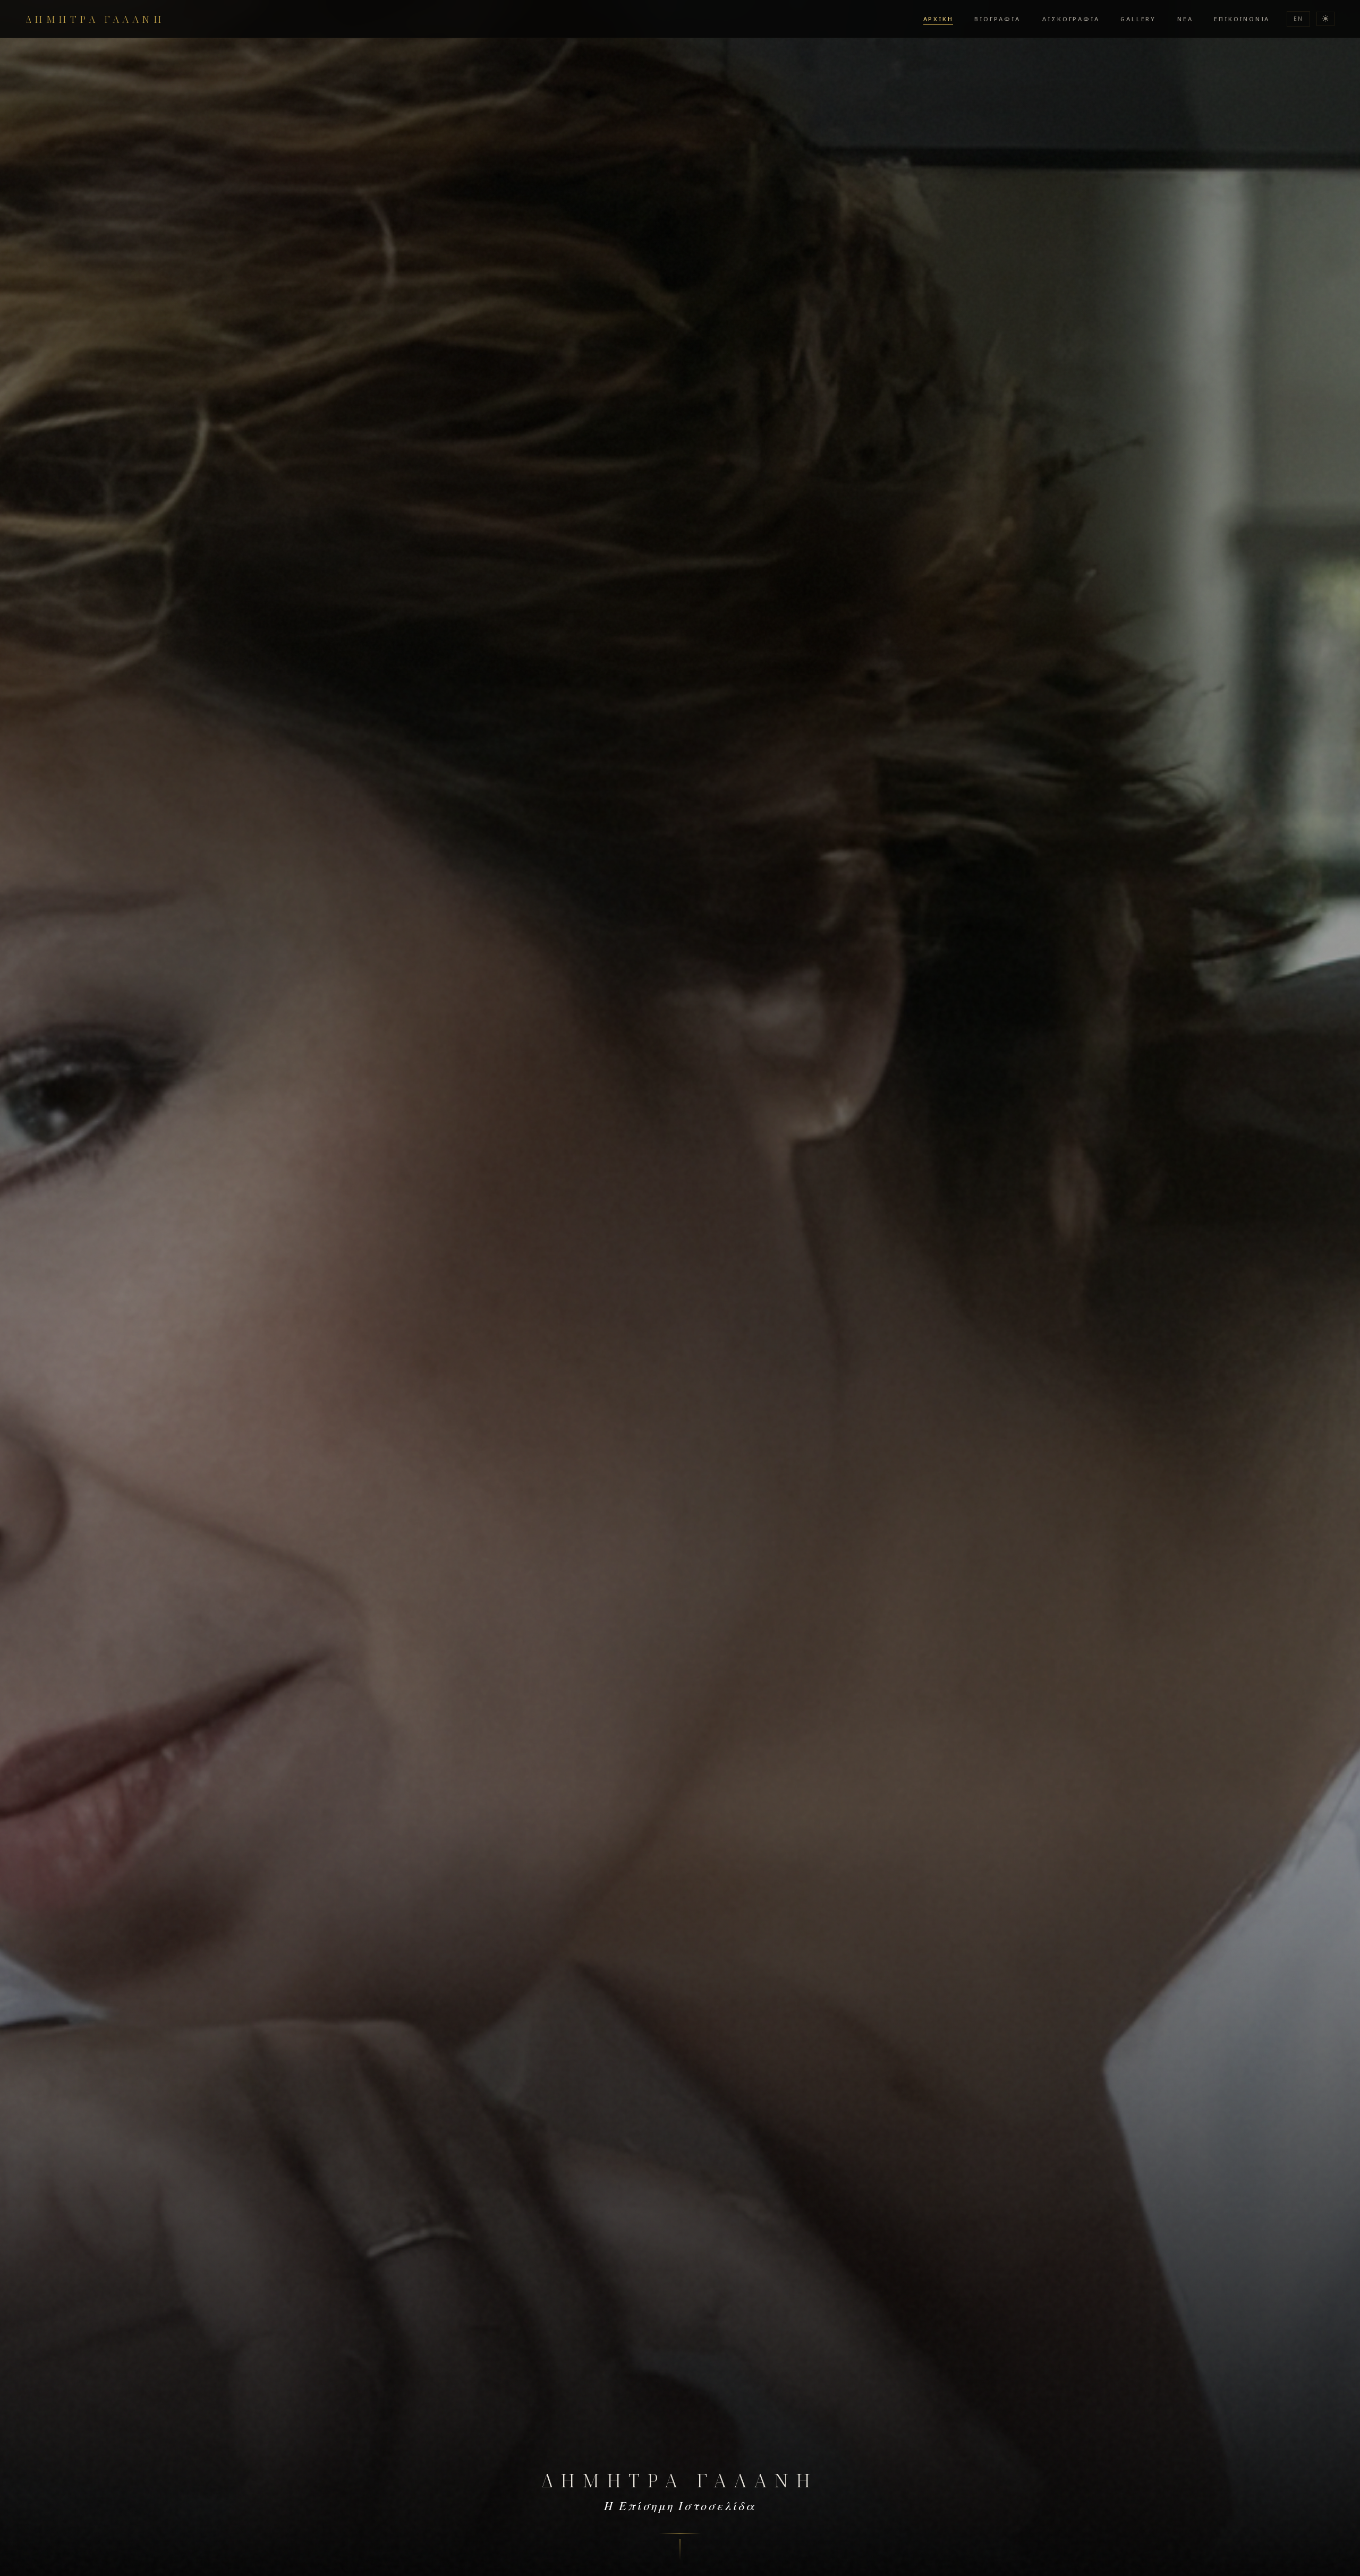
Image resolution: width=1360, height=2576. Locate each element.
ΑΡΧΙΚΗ (938, 19)
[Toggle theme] (1325, 19)
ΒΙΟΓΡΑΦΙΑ (997, 19)
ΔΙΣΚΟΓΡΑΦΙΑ (1071, 19)
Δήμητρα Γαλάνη (95, 19)
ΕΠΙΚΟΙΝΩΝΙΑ (1242, 19)
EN (1298, 19)
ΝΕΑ (1185, 19)
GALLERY (1138, 19)
